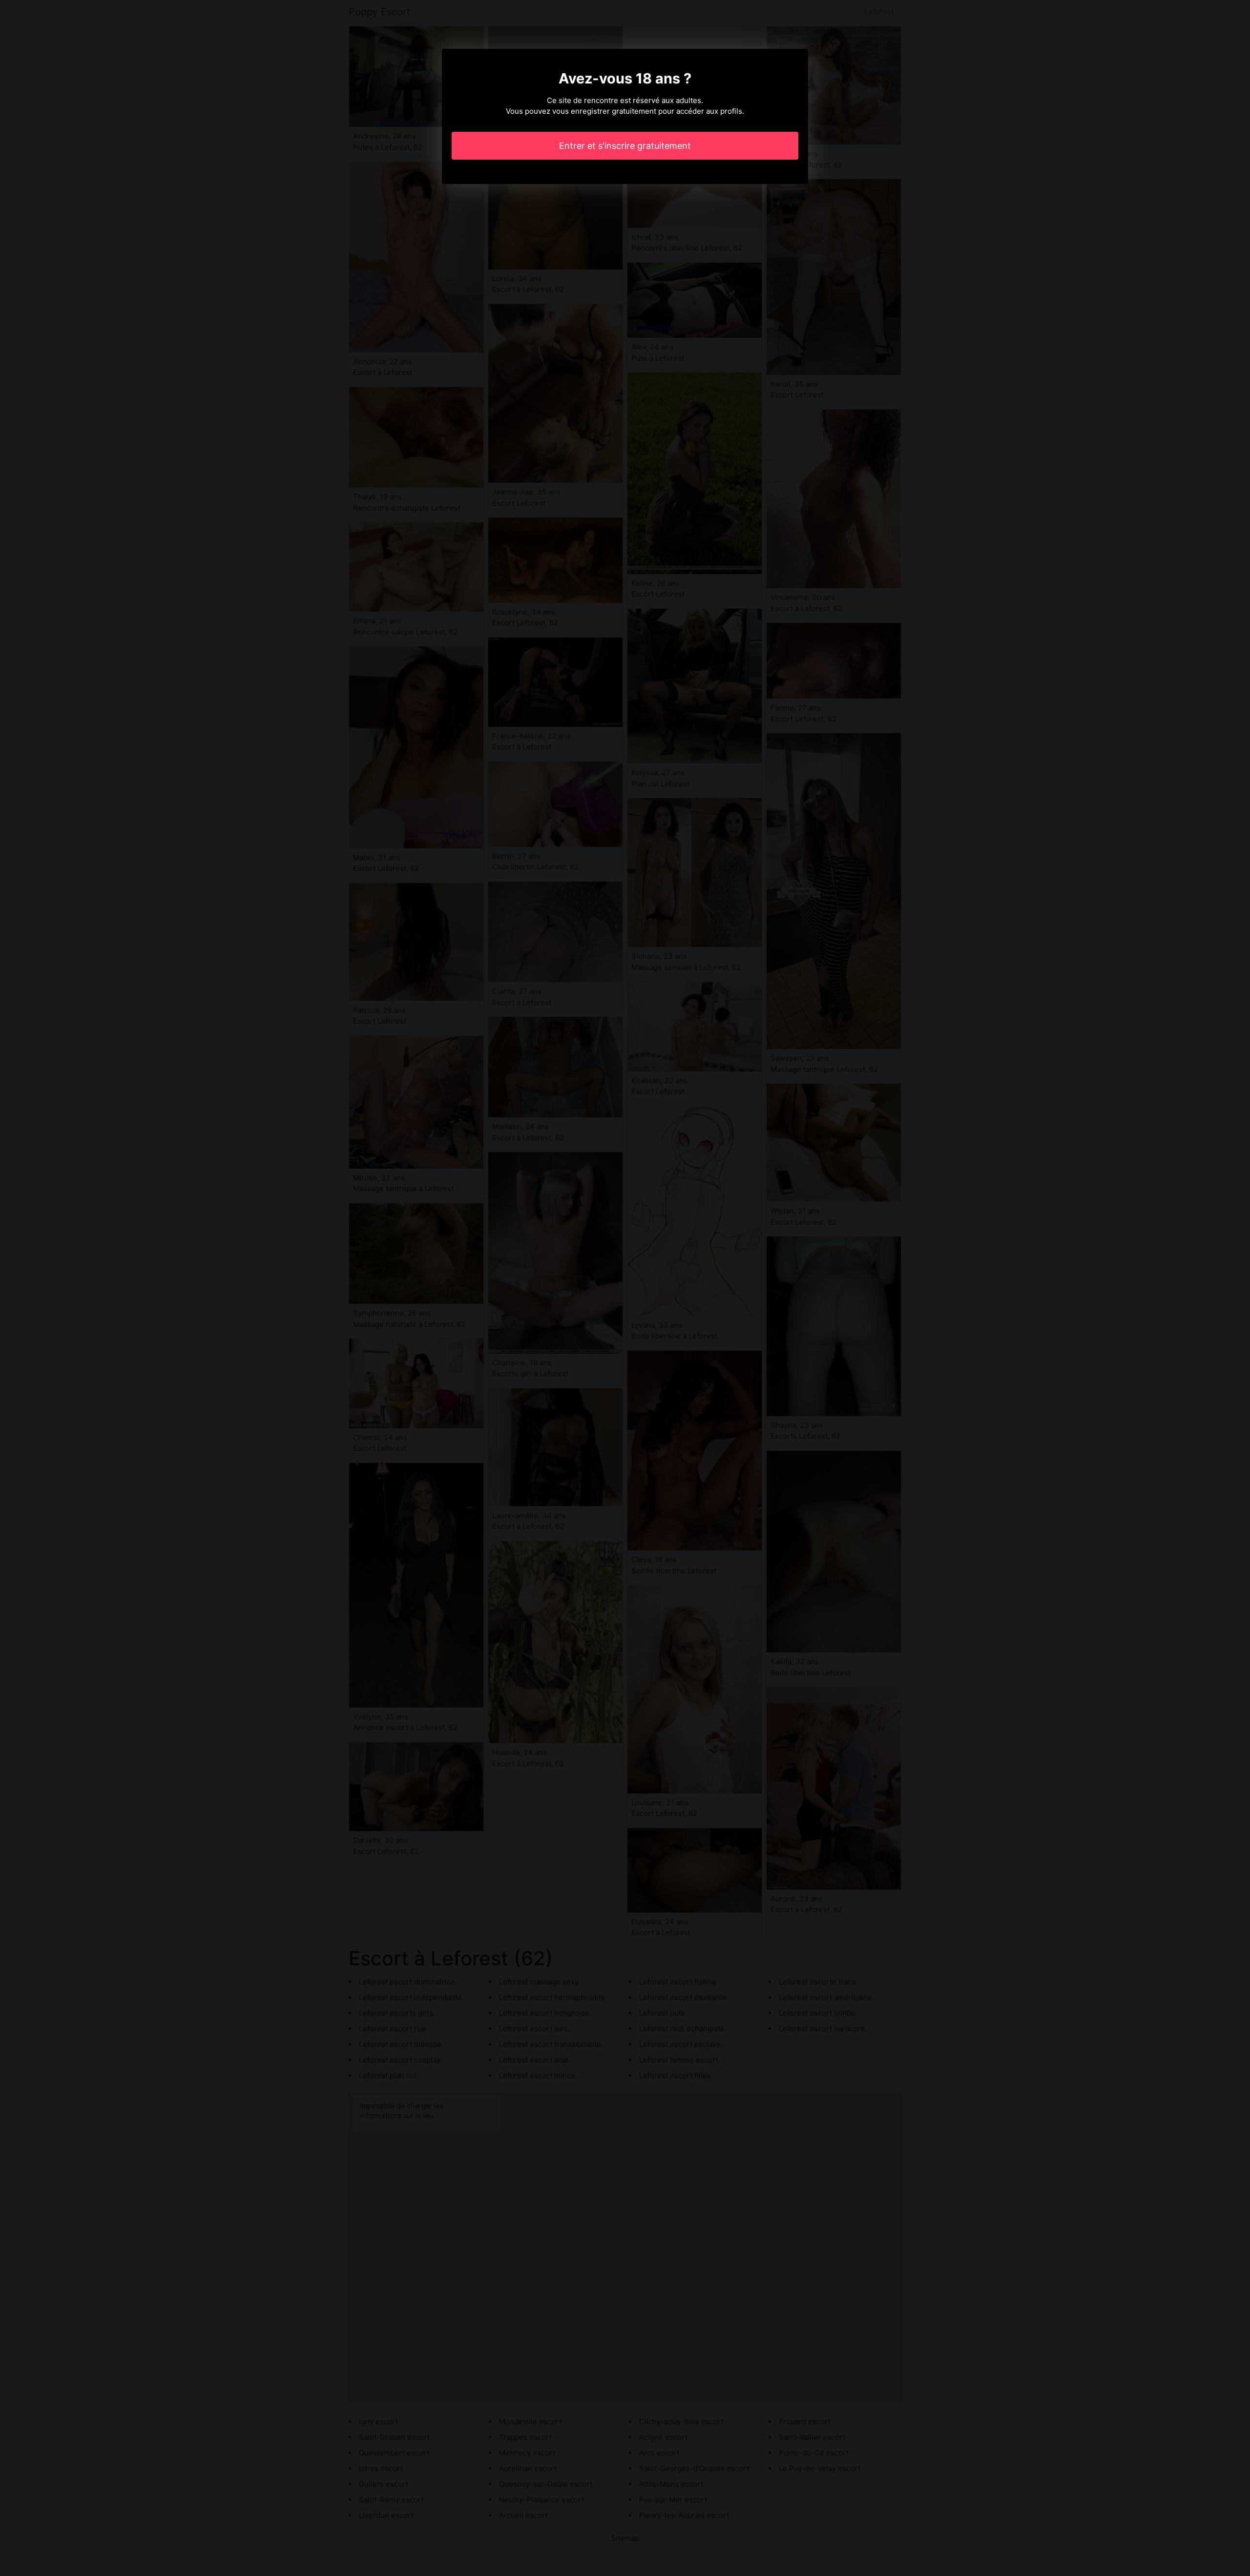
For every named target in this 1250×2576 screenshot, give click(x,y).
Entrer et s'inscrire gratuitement (625, 146)
